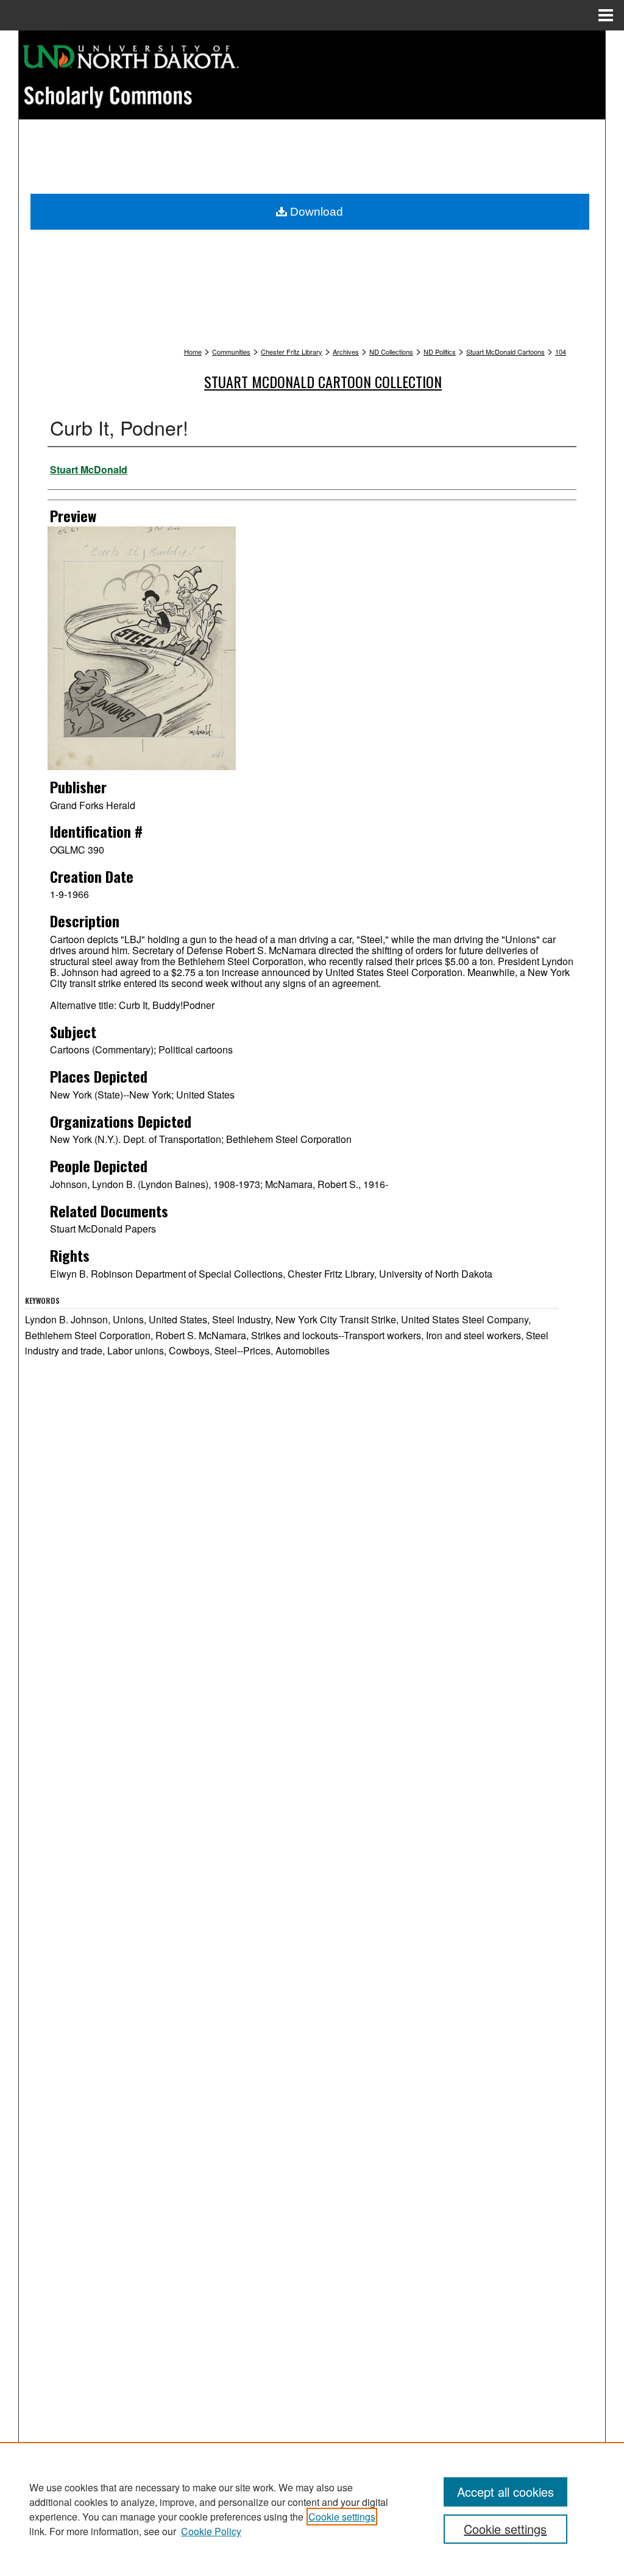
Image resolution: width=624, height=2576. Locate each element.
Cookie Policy (211, 2531)
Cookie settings (342, 2517)
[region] (312, 2509)
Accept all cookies (505, 2492)
